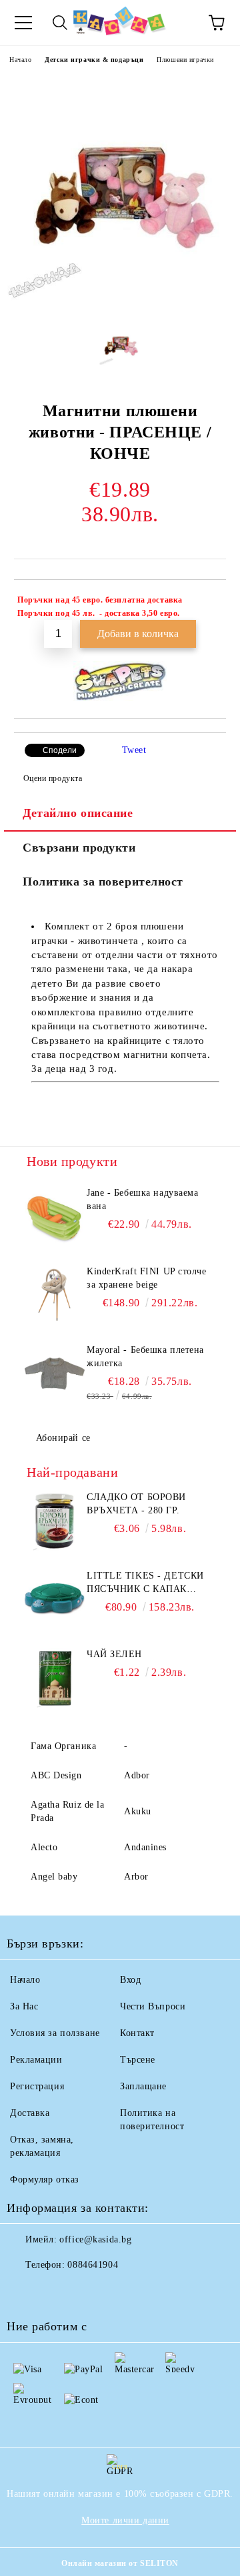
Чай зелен (114, 1654)
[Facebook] (24, 2292)
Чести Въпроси (153, 2006)
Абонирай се (63, 1438)
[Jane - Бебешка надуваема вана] (55, 1216)
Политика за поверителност (103, 882)
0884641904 (93, 2265)
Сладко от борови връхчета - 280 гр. (136, 1504)
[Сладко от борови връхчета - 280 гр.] (55, 1521)
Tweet (134, 750)
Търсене (138, 2060)
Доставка (30, 2113)
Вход (130, 1980)
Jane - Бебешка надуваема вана (142, 1199)
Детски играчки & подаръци (94, 60)
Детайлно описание (78, 813)
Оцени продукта (53, 778)
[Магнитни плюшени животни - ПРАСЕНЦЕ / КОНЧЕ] (120, 303)
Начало (20, 60)
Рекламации (36, 2060)
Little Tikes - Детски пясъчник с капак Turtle (145, 1583)
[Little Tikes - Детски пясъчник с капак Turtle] (55, 1599)
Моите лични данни (125, 2520)
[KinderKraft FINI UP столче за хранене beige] (55, 1295)
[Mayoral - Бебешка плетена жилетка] (55, 1374)
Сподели (60, 750)
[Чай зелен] (55, 1678)
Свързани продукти (79, 848)
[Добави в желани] (207, 602)
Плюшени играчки (185, 60)
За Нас (24, 2006)
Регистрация (37, 2086)
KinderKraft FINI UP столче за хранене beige (147, 1278)
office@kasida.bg (95, 2239)
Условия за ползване (55, 2033)
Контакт (137, 2033)
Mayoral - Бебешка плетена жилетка (145, 1357)
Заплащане (143, 2086)
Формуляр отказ (45, 2180)
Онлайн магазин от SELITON (120, 2563)
